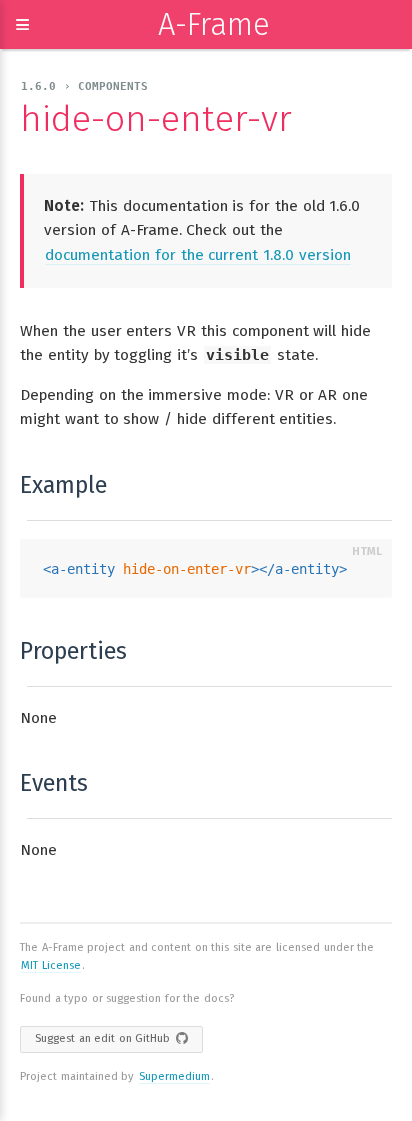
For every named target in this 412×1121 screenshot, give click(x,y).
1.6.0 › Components (84, 86)
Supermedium (174, 1076)
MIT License (51, 965)
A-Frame (214, 24)
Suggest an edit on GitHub (102, 1038)
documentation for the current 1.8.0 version (198, 255)
